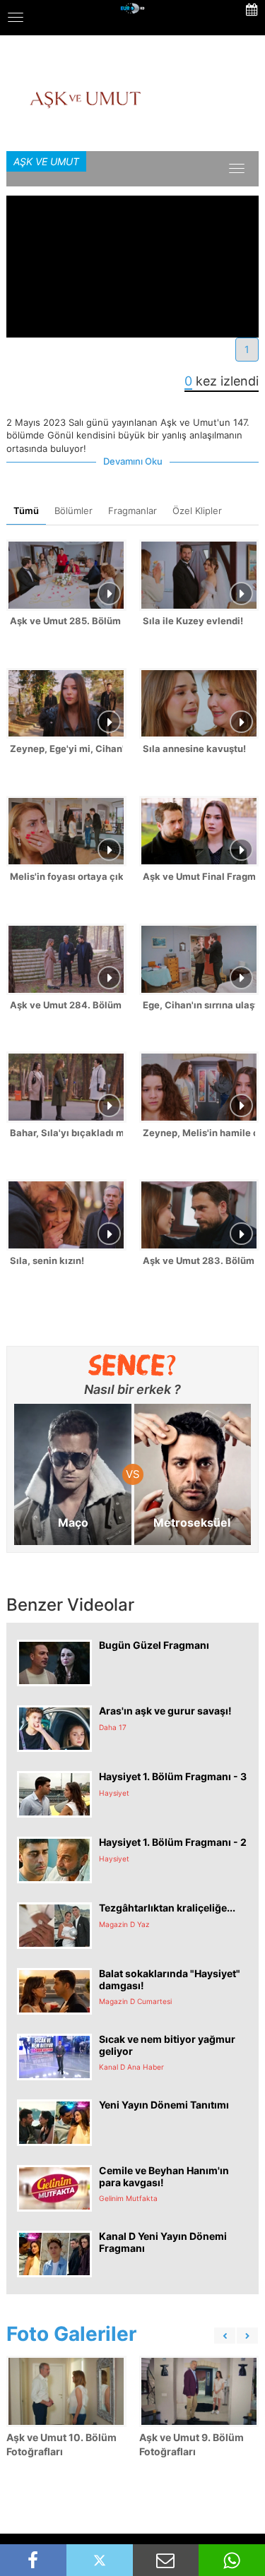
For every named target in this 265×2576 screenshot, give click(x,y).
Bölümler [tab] (73, 511)
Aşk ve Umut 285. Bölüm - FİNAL (66, 621)
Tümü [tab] (26, 511)
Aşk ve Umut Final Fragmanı (199, 876)
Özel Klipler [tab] (197, 511)
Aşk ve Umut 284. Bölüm (66, 1005)
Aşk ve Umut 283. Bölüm (199, 1260)
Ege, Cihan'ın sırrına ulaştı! (199, 1005)
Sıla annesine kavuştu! (194, 749)
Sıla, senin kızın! (47, 1260)
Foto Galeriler (71, 2334)
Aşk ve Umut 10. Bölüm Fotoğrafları (61, 2444)
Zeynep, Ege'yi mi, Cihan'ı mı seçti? (66, 749)
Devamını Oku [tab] (133, 461)
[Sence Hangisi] (132, 1365)
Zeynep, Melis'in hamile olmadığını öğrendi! (199, 1133)
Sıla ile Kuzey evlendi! (193, 621)
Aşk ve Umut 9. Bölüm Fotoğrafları (192, 2444)
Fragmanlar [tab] (132, 511)
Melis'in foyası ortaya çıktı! (66, 876)
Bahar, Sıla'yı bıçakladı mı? (66, 1133)
